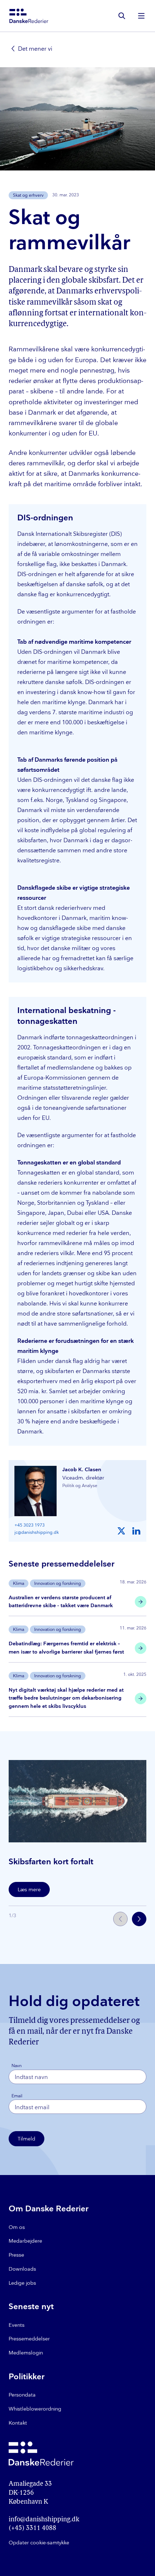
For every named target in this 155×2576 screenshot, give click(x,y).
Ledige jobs (22, 2283)
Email (17, 2096)
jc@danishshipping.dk (37, 1533)
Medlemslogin (26, 2353)
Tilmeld (26, 2139)
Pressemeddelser (29, 2339)
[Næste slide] (139, 1919)
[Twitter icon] (122, 1531)
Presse (16, 2255)
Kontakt (18, 2423)
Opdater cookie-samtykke (39, 2543)
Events (17, 2325)
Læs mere (29, 1890)
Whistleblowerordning (35, 2409)
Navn (17, 2066)
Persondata (22, 2395)
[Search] (122, 16)
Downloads (22, 2269)
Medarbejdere (25, 2241)
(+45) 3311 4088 (32, 2529)
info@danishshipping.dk (44, 2520)
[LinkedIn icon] (136, 1531)
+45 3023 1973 (30, 1525)
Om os (17, 2227)
